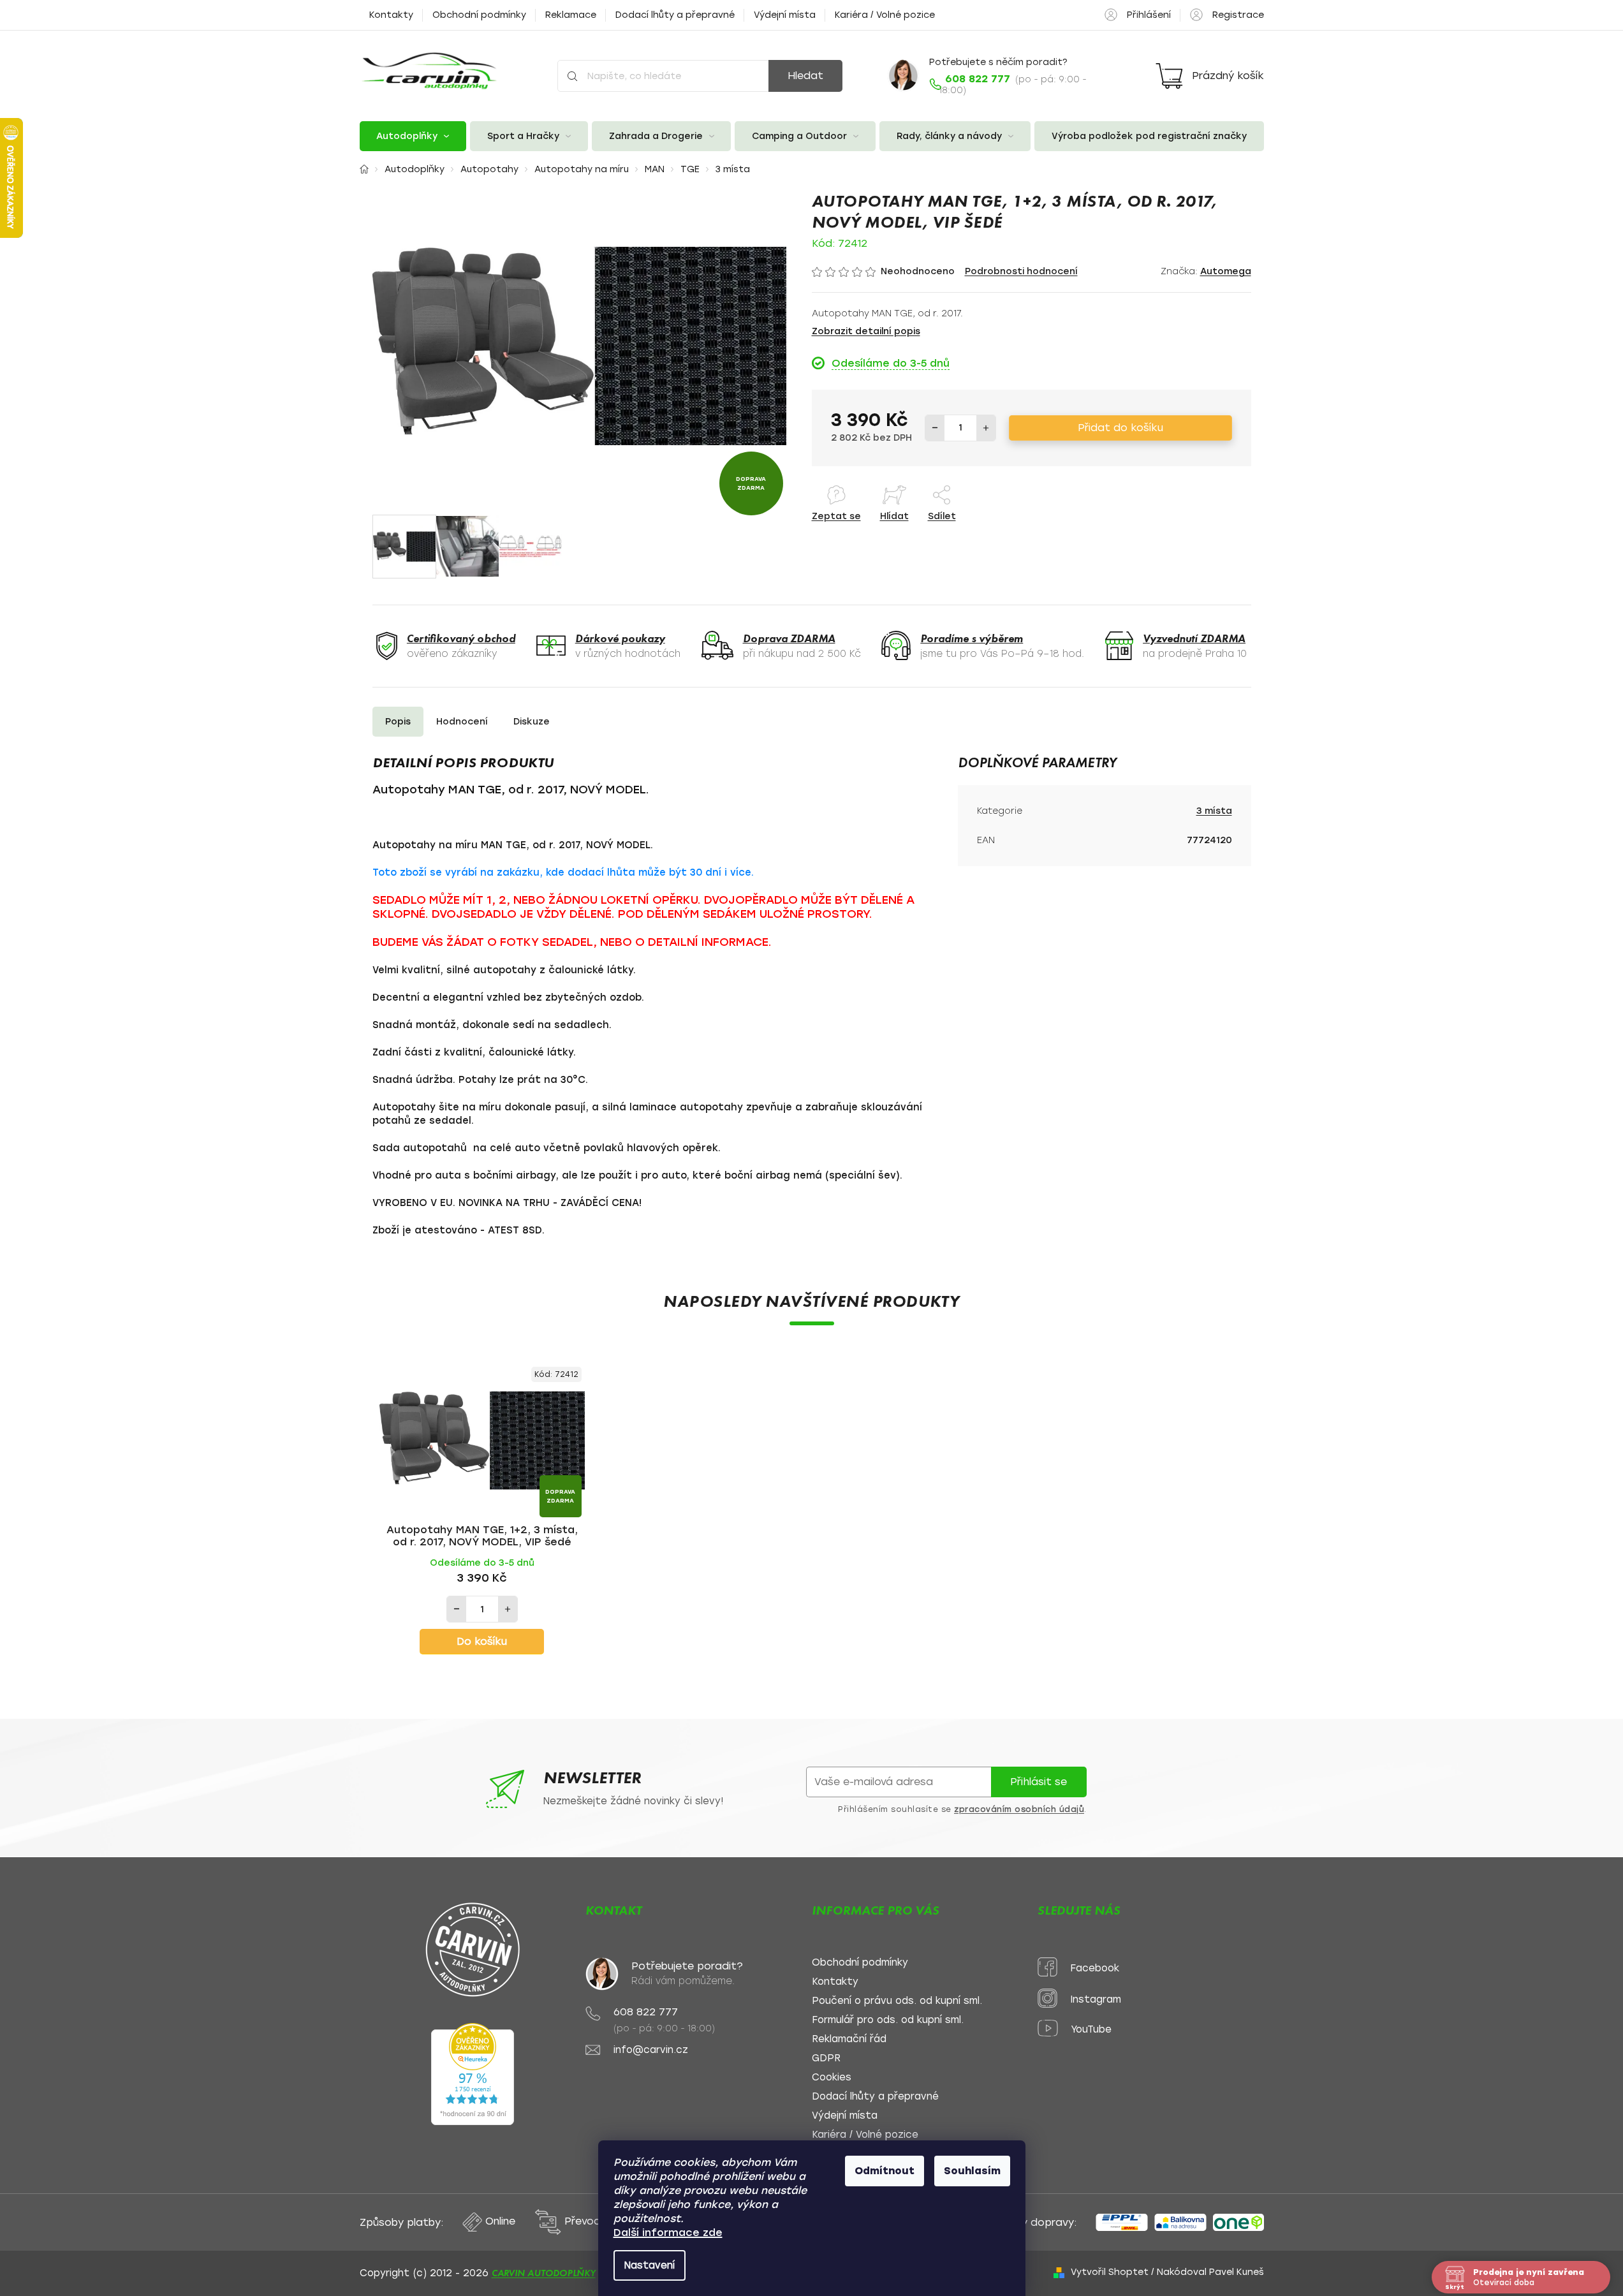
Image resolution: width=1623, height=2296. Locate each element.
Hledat (805, 76)
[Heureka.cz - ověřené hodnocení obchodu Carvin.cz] (473, 2074)
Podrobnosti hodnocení (1021, 271)
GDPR (826, 2058)
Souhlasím (972, 2171)
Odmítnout (885, 2171)
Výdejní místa (785, 15)
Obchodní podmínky (479, 15)
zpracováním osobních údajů (1019, 1809)
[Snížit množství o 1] (935, 428)
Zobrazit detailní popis (866, 331)
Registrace (1238, 15)
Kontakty (391, 15)
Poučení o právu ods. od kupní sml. (897, 2001)
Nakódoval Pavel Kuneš (1210, 2272)
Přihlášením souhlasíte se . (962, 1809)
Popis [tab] (398, 722)
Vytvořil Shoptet (1110, 2272)
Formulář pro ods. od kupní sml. (888, 2020)
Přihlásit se (1039, 1782)
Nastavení (650, 2265)
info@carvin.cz (651, 2050)
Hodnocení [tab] (462, 722)
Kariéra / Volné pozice (885, 15)
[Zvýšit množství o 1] (986, 428)
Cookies (832, 2078)
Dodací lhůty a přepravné (675, 15)
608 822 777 (646, 2012)
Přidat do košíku (1120, 428)
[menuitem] (413, 136)
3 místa (1214, 811)
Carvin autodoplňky (544, 2273)
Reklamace (571, 15)
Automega (1226, 271)
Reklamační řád (849, 2039)
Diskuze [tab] (532, 722)
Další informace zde (668, 2233)
